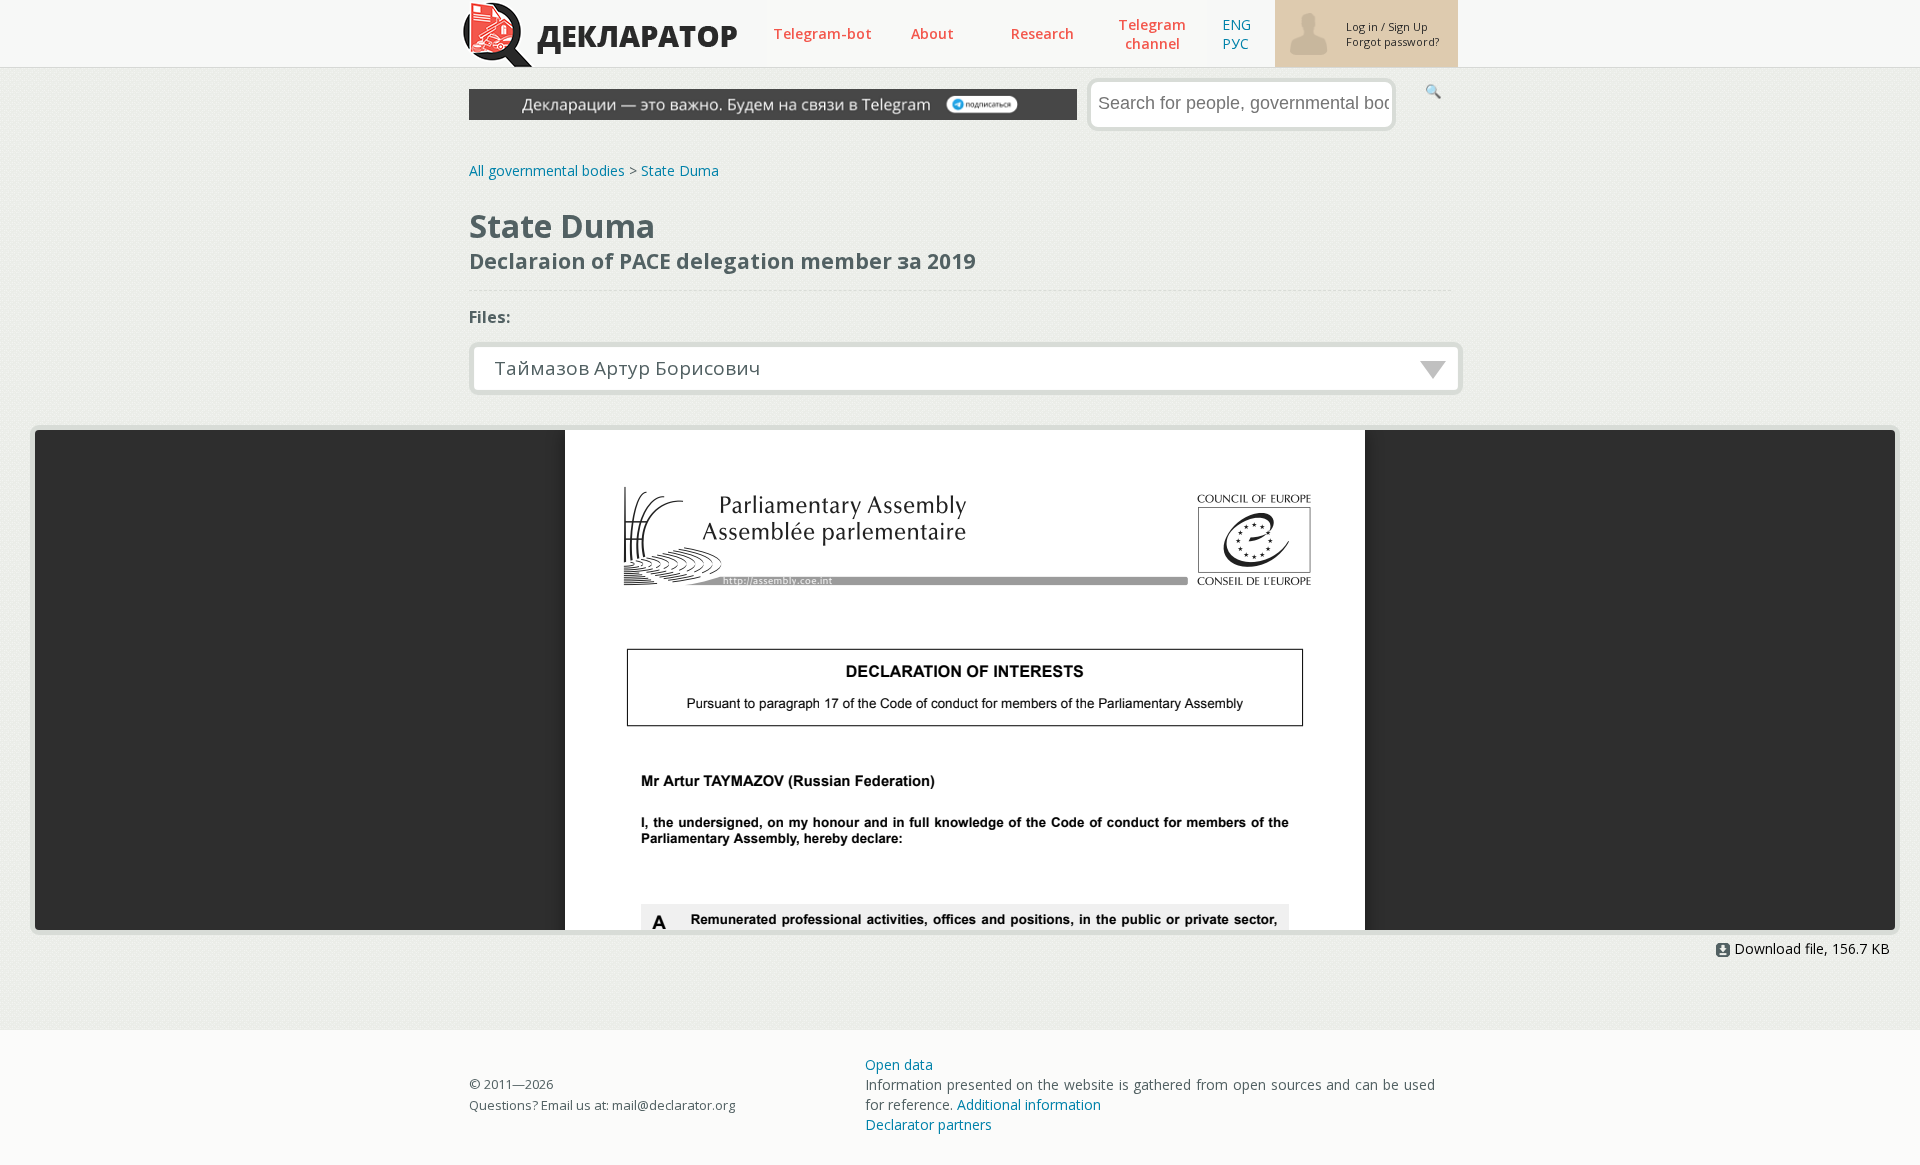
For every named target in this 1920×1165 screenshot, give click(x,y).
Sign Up (1408, 26)
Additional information (1029, 1104)
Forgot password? (1392, 41)
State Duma (680, 170)
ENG (1236, 24)
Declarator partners (928, 1124)
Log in (1363, 26)
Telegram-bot (822, 33)
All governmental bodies (547, 170)
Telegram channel (1152, 34)
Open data (899, 1064)
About (932, 33)
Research (1042, 33)
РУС (1235, 43)
